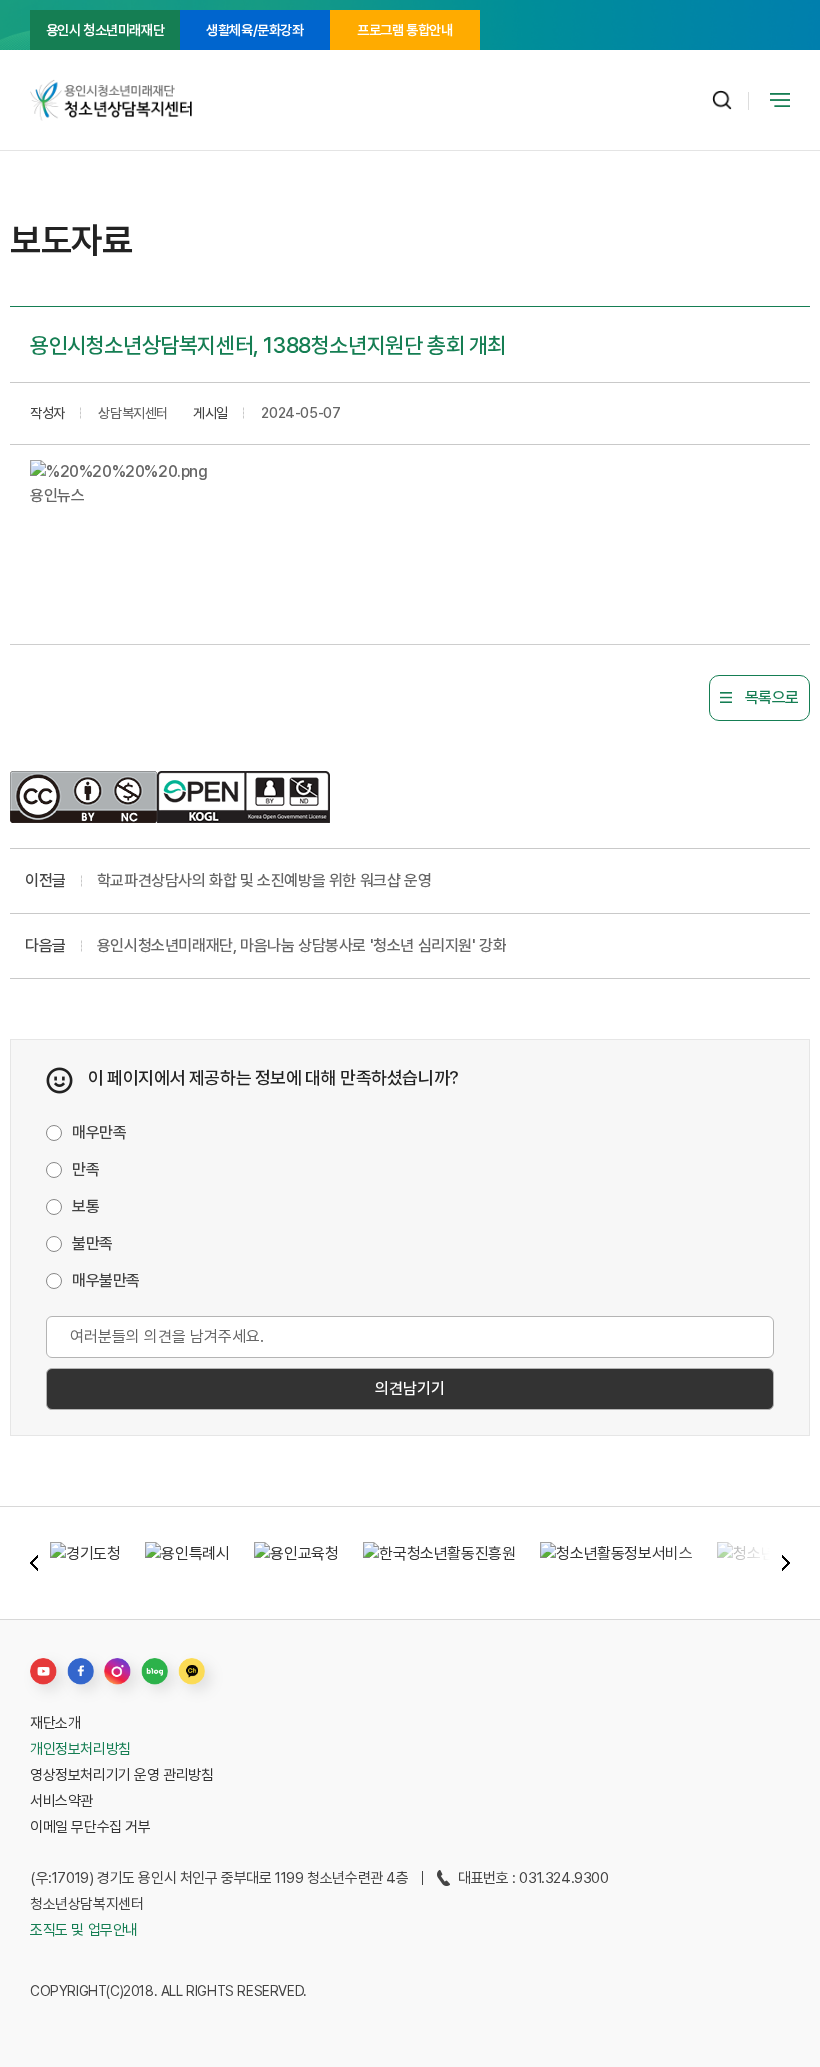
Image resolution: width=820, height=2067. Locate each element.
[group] (85, 1563)
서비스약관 (61, 1801)
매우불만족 (106, 1280)
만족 (85, 1169)
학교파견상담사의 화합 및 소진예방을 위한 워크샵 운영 (264, 880)
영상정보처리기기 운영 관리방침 (122, 1775)
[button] (34, 1563)
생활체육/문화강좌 (254, 30)
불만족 (92, 1243)
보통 (85, 1206)
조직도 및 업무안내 (84, 1930)
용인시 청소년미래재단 (105, 30)
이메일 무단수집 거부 (90, 1827)
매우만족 (99, 1132)
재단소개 (55, 1723)
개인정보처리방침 (80, 1749)
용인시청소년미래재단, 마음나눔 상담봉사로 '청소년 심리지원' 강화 (302, 945)
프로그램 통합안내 (404, 30)
